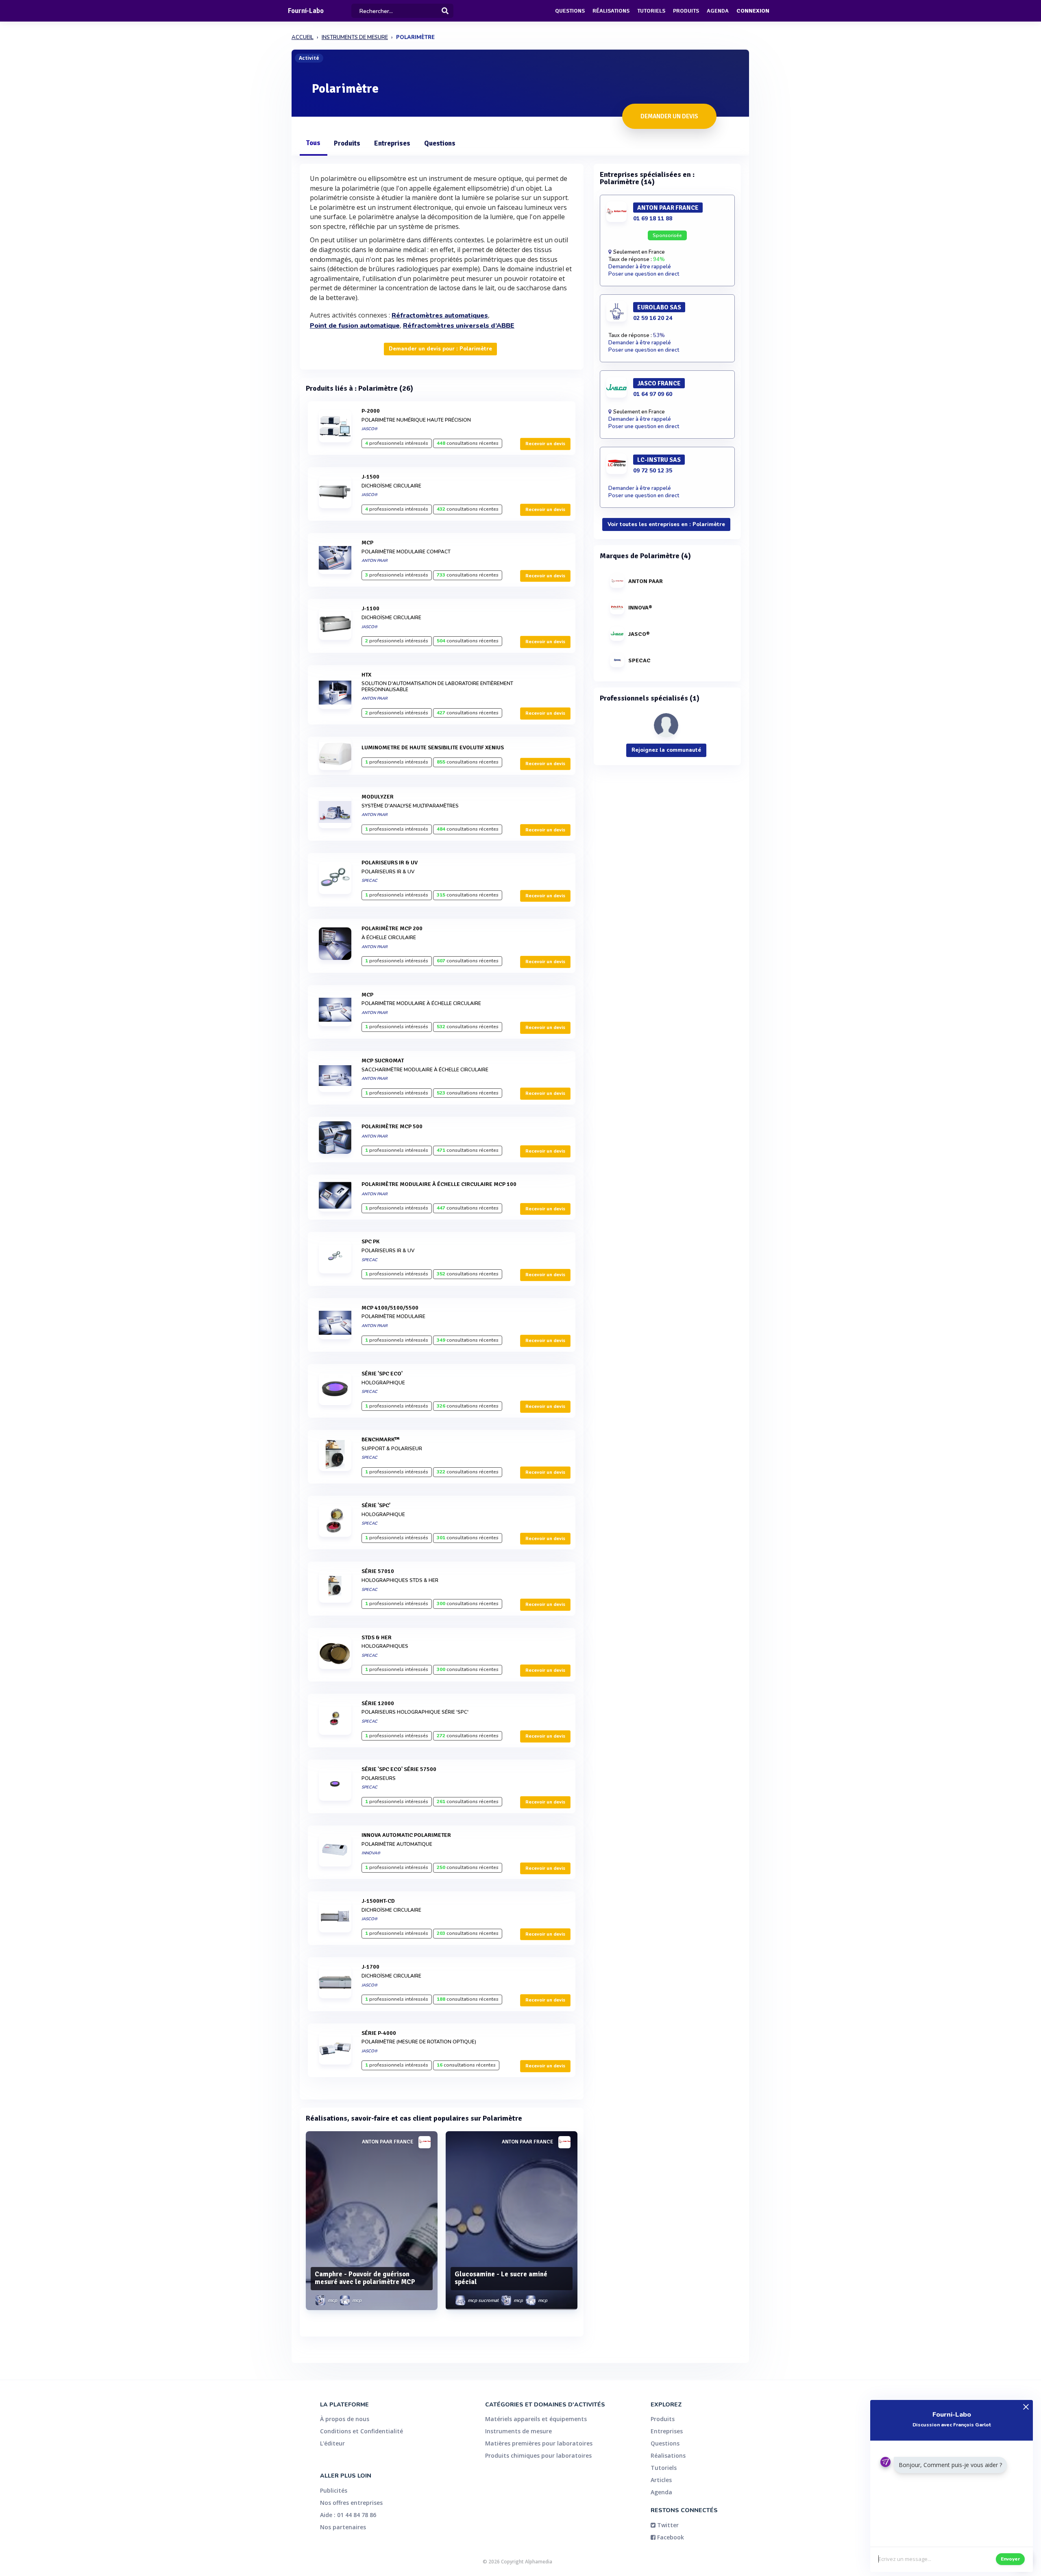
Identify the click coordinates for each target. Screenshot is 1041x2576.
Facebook (670, 2537)
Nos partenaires (343, 2527)
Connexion (753, 11)
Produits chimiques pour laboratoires (538, 2455)
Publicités (334, 2490)
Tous (313, 143)
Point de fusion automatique (355, 326)
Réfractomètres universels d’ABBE (459, 326)
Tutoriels (651, 11)
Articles (661, 2480)
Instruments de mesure (518, 2431)
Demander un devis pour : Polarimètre (440, 349)
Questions (570, 11)
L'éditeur (332, 2443)
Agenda (718, 11)
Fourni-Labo (306, 11)
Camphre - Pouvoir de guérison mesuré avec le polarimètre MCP (365, 2278)
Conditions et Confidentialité (362, 2431)
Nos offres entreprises (351, 2503)
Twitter (667, 2525)
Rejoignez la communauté (666, 750)
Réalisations (611, 11)
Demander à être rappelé (640, 267)
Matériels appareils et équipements (536, 2419)
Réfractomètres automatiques (440, 315)
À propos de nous (345, 2419)
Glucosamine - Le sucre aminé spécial (501, 2278)
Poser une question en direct (644, 274)
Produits (686, 11)
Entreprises (392, 143)
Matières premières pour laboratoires (539, 2443)
